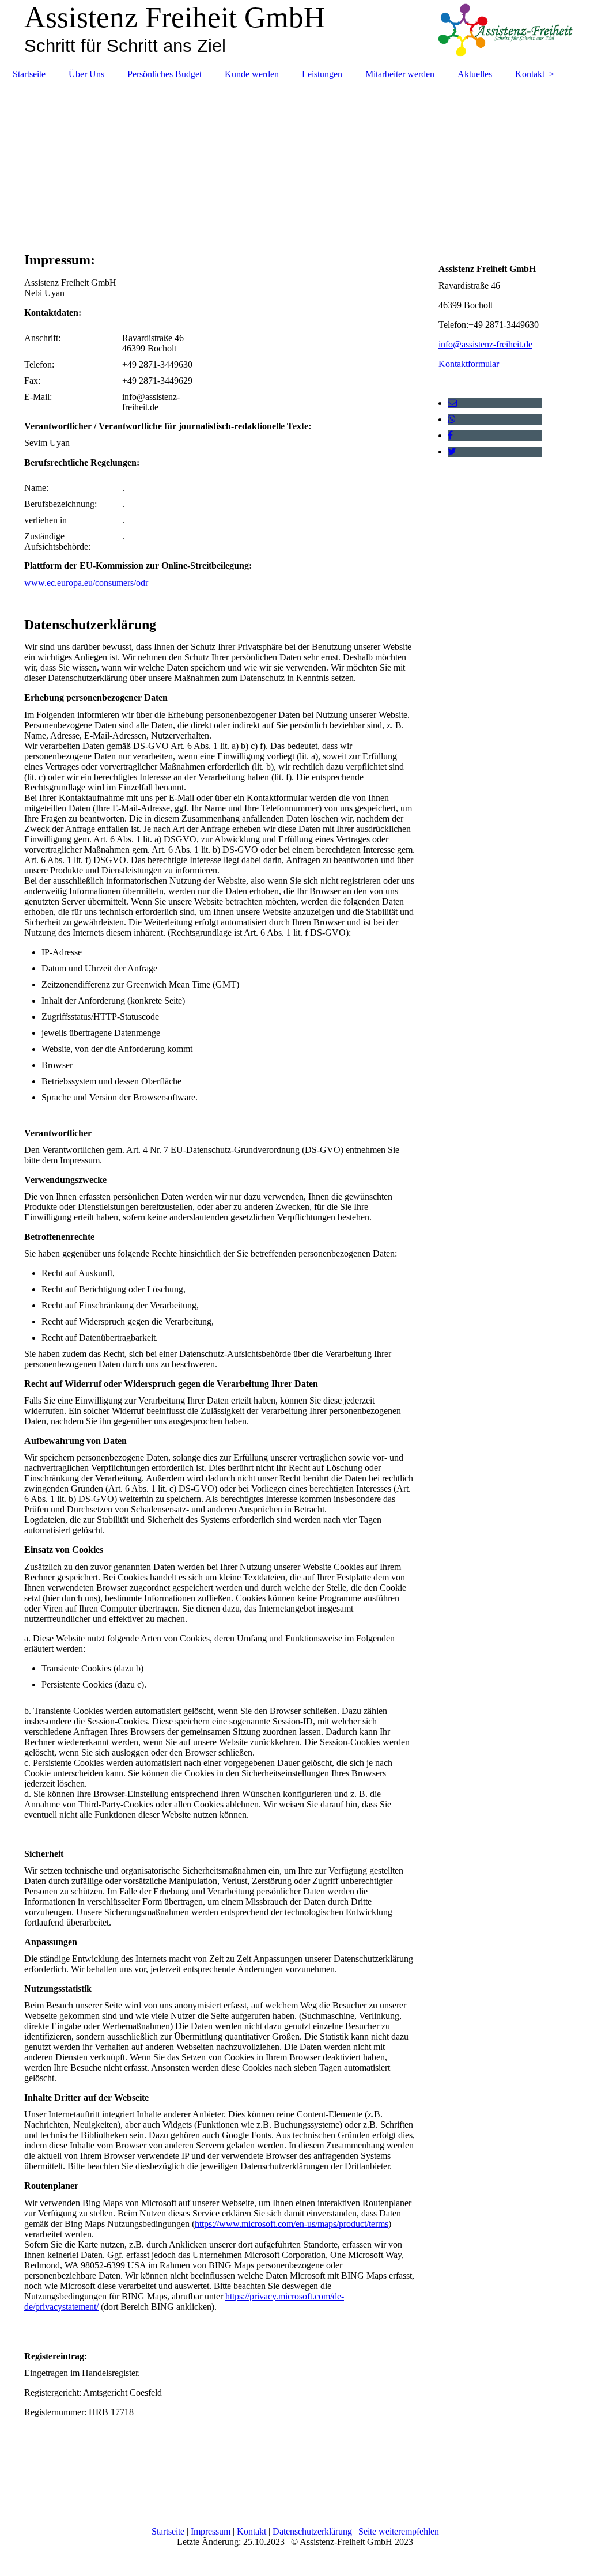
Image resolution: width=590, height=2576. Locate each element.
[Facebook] (450, 435)
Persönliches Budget (164, 74)
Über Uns (86, 74)
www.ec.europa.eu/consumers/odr (86, 583)
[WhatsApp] (452, 419)
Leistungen (322, 74)
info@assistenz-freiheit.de (485, 344)
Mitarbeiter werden (400, 74)
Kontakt (530, 74)
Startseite (29, 74)
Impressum (212, 2531)
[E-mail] (452, 403)
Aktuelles (475, 74)
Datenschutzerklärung (313, 2531)
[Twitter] (452, 451)
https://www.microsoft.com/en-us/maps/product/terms (292, 2224)
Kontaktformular (469, 364)
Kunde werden (252, 74)
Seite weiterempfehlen (399, 2531)
